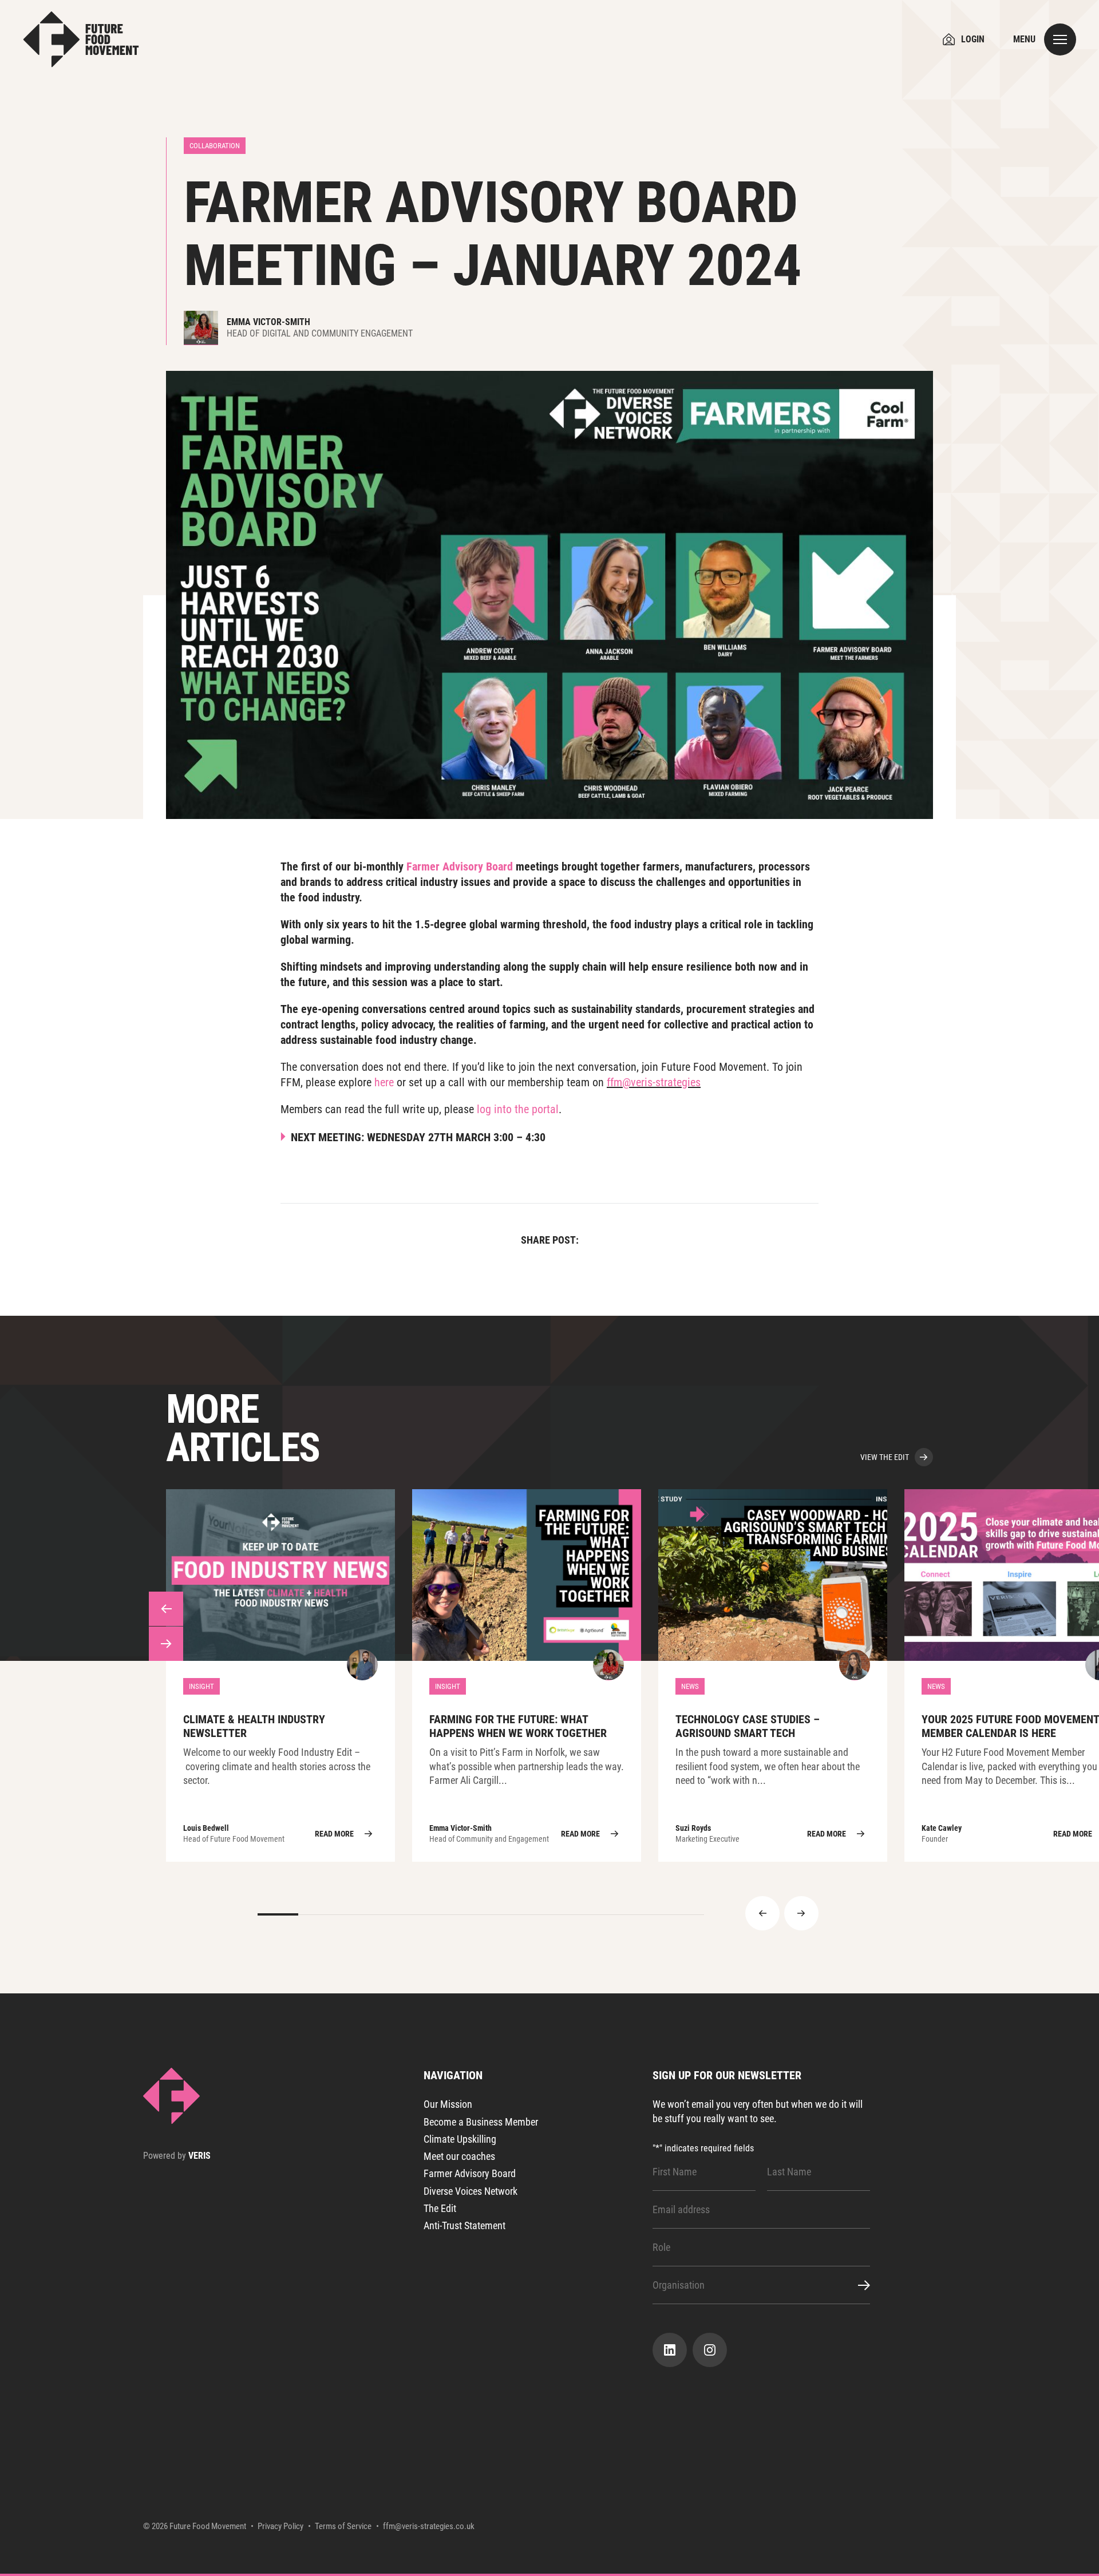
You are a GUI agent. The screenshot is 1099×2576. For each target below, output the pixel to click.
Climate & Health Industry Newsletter (280, 1675)
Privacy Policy (280, 2526)
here (384, 1082)
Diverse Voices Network (471, 2191)
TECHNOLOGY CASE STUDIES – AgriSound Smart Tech (773, 1675)
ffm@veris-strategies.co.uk (429, 2526)
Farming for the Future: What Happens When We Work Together (527, 1675)
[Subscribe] (857, 2285)
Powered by (177, 2156)
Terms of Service (343, 2526)
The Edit (440, 2208)
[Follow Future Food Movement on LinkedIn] (670, 2350)
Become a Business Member (481, 2122)
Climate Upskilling (460, 2139)
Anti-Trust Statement (464, 2225)
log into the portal (518, 1109)
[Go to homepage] (81, 39)
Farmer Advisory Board (460, 866)
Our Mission (448, 2104)
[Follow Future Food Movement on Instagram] (710, 2350)
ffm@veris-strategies (654, 1082)
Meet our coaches (459, 2156)
